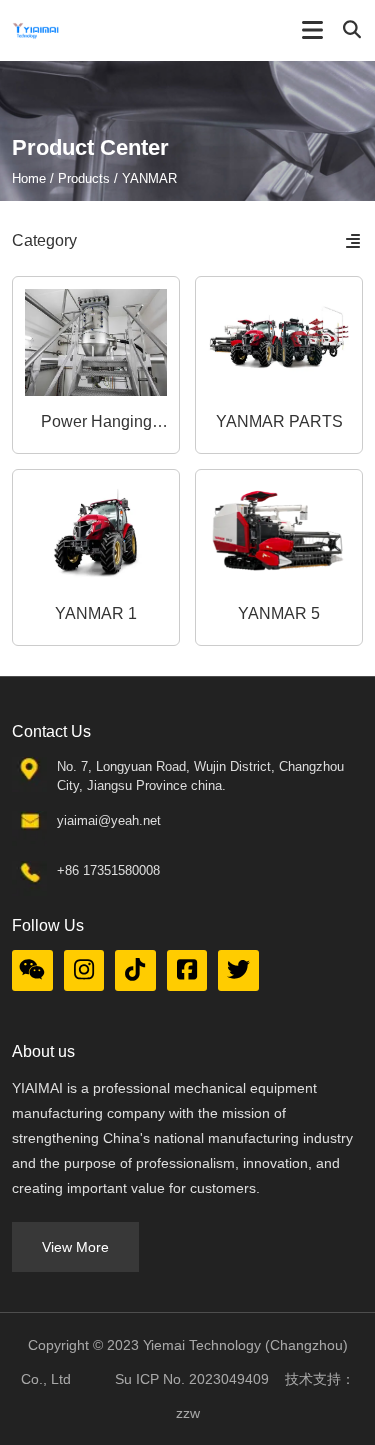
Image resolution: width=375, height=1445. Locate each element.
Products (84, 178)
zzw (188, 1413)
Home (31, 178)
